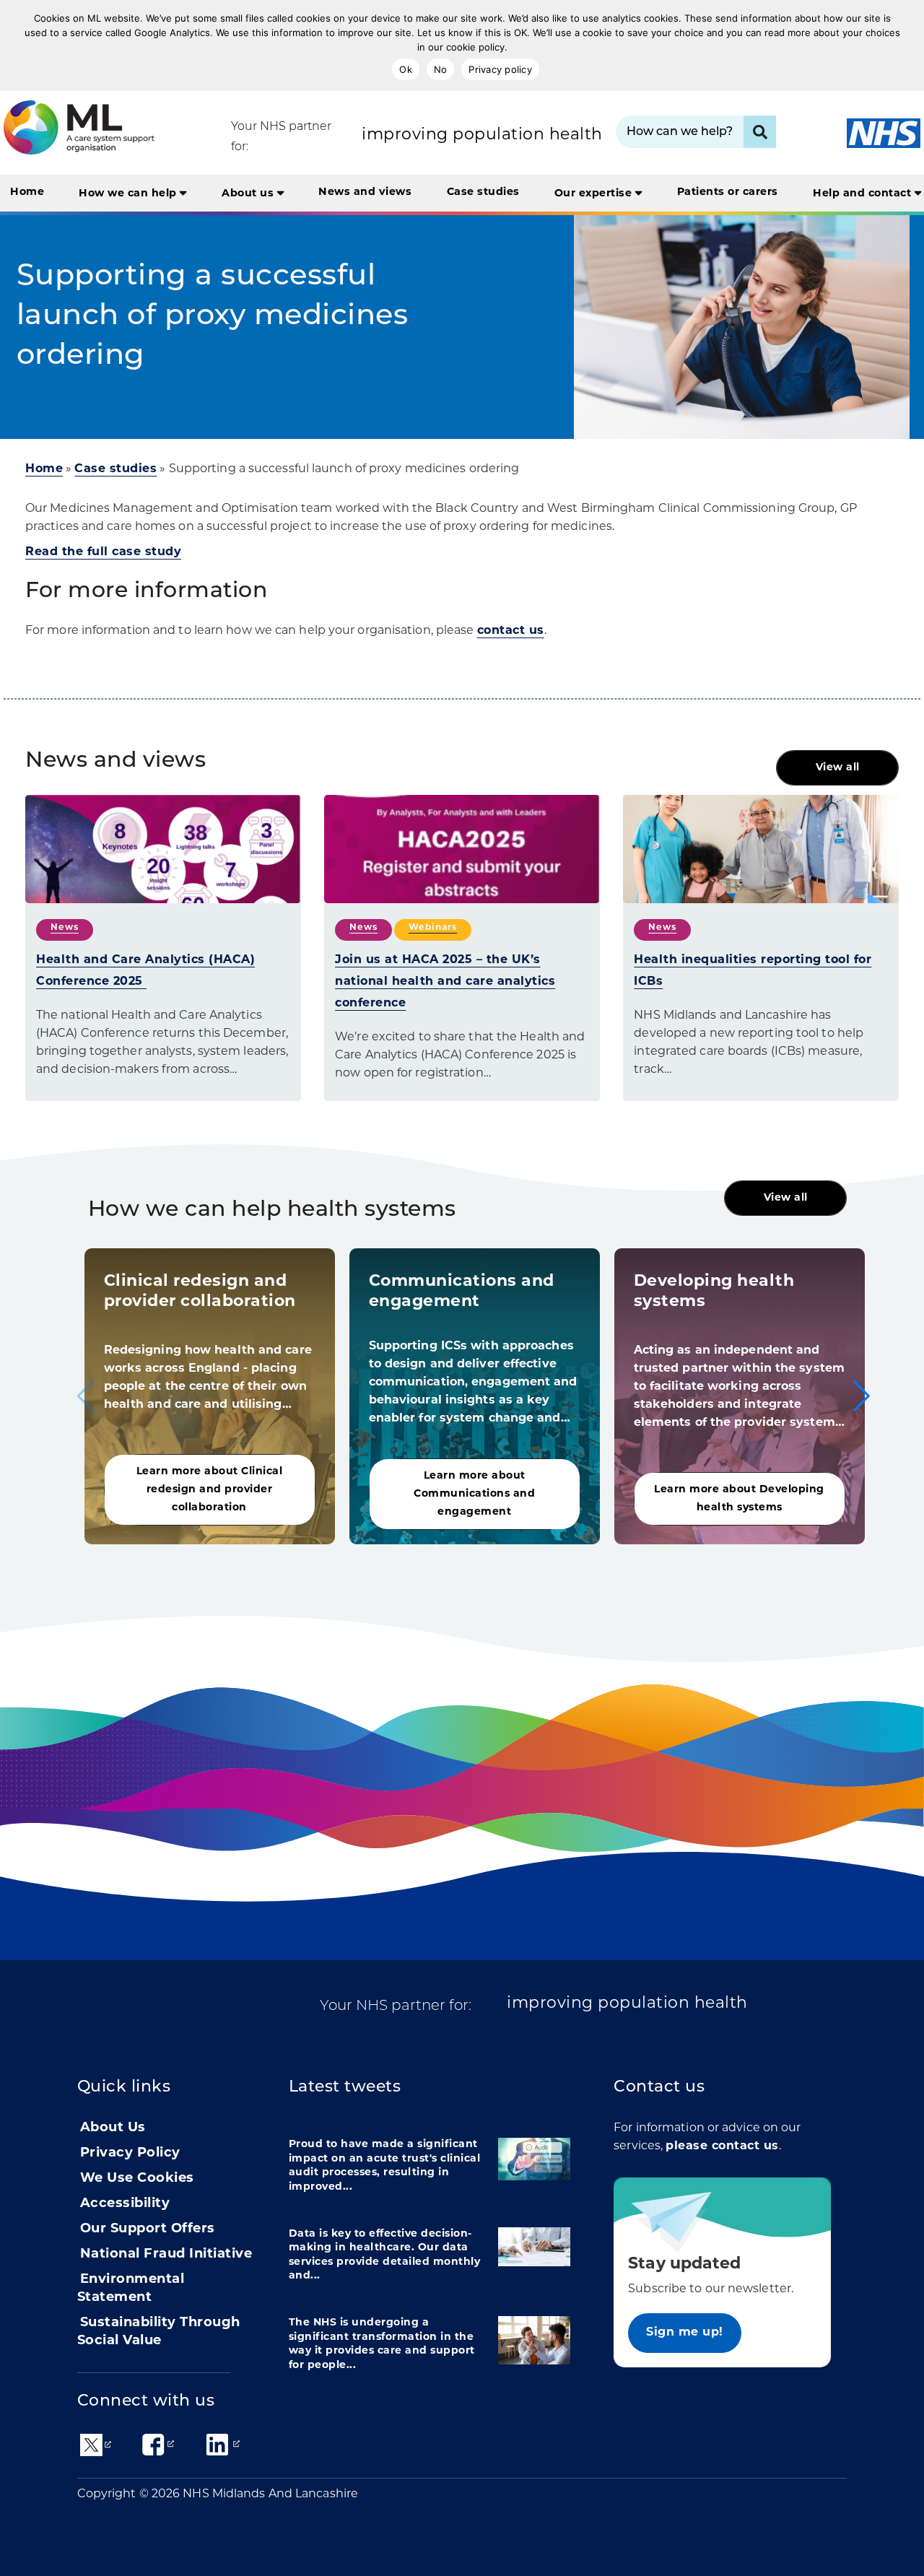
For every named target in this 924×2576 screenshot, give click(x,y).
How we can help (129, 194)
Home (27, 192)
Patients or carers (728, 192)
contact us (511, 631)
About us (249, 194)
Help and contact (864, 194)
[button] (862, 1396)
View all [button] (838, 768)
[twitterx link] (91, 2446)
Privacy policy (500, 69)
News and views (365, 192)
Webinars (433, 928)
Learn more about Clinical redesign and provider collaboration (210, 1490)
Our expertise (595, 194)
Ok (406, 69)
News (65, 928)
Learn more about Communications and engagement (474, 1494)
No (441, 69)
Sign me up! (685, 2333)
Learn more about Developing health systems (739, 1499)
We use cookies (137, 2179)
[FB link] (153, 2445)
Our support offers (148, 2229)
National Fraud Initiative (166, 2255)
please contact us (722, 2146)
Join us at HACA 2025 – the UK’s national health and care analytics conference (445, 982)
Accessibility (125, 2204)
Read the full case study (103, 552)
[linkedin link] (217, 2445)
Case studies (483, 192)
